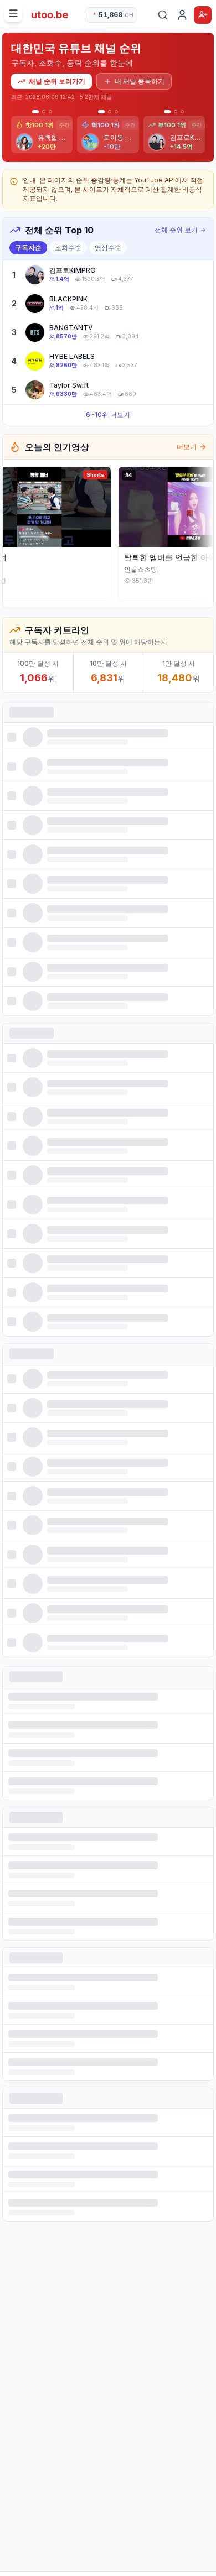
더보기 (187, 447)
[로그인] (182, 15)
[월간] (50, 112)
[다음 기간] (205, 134)
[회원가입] (203, 15)
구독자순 (28, 247)
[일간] (34, 112)
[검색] (162, 15)
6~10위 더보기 (108, 414)
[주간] (42, 112)
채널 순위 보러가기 (57, 81)
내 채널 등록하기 (140, 81)
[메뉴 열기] (13, 13)
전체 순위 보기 (176, 230)
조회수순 (68, 247)
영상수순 (108, 247)
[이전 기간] (11, 134)
